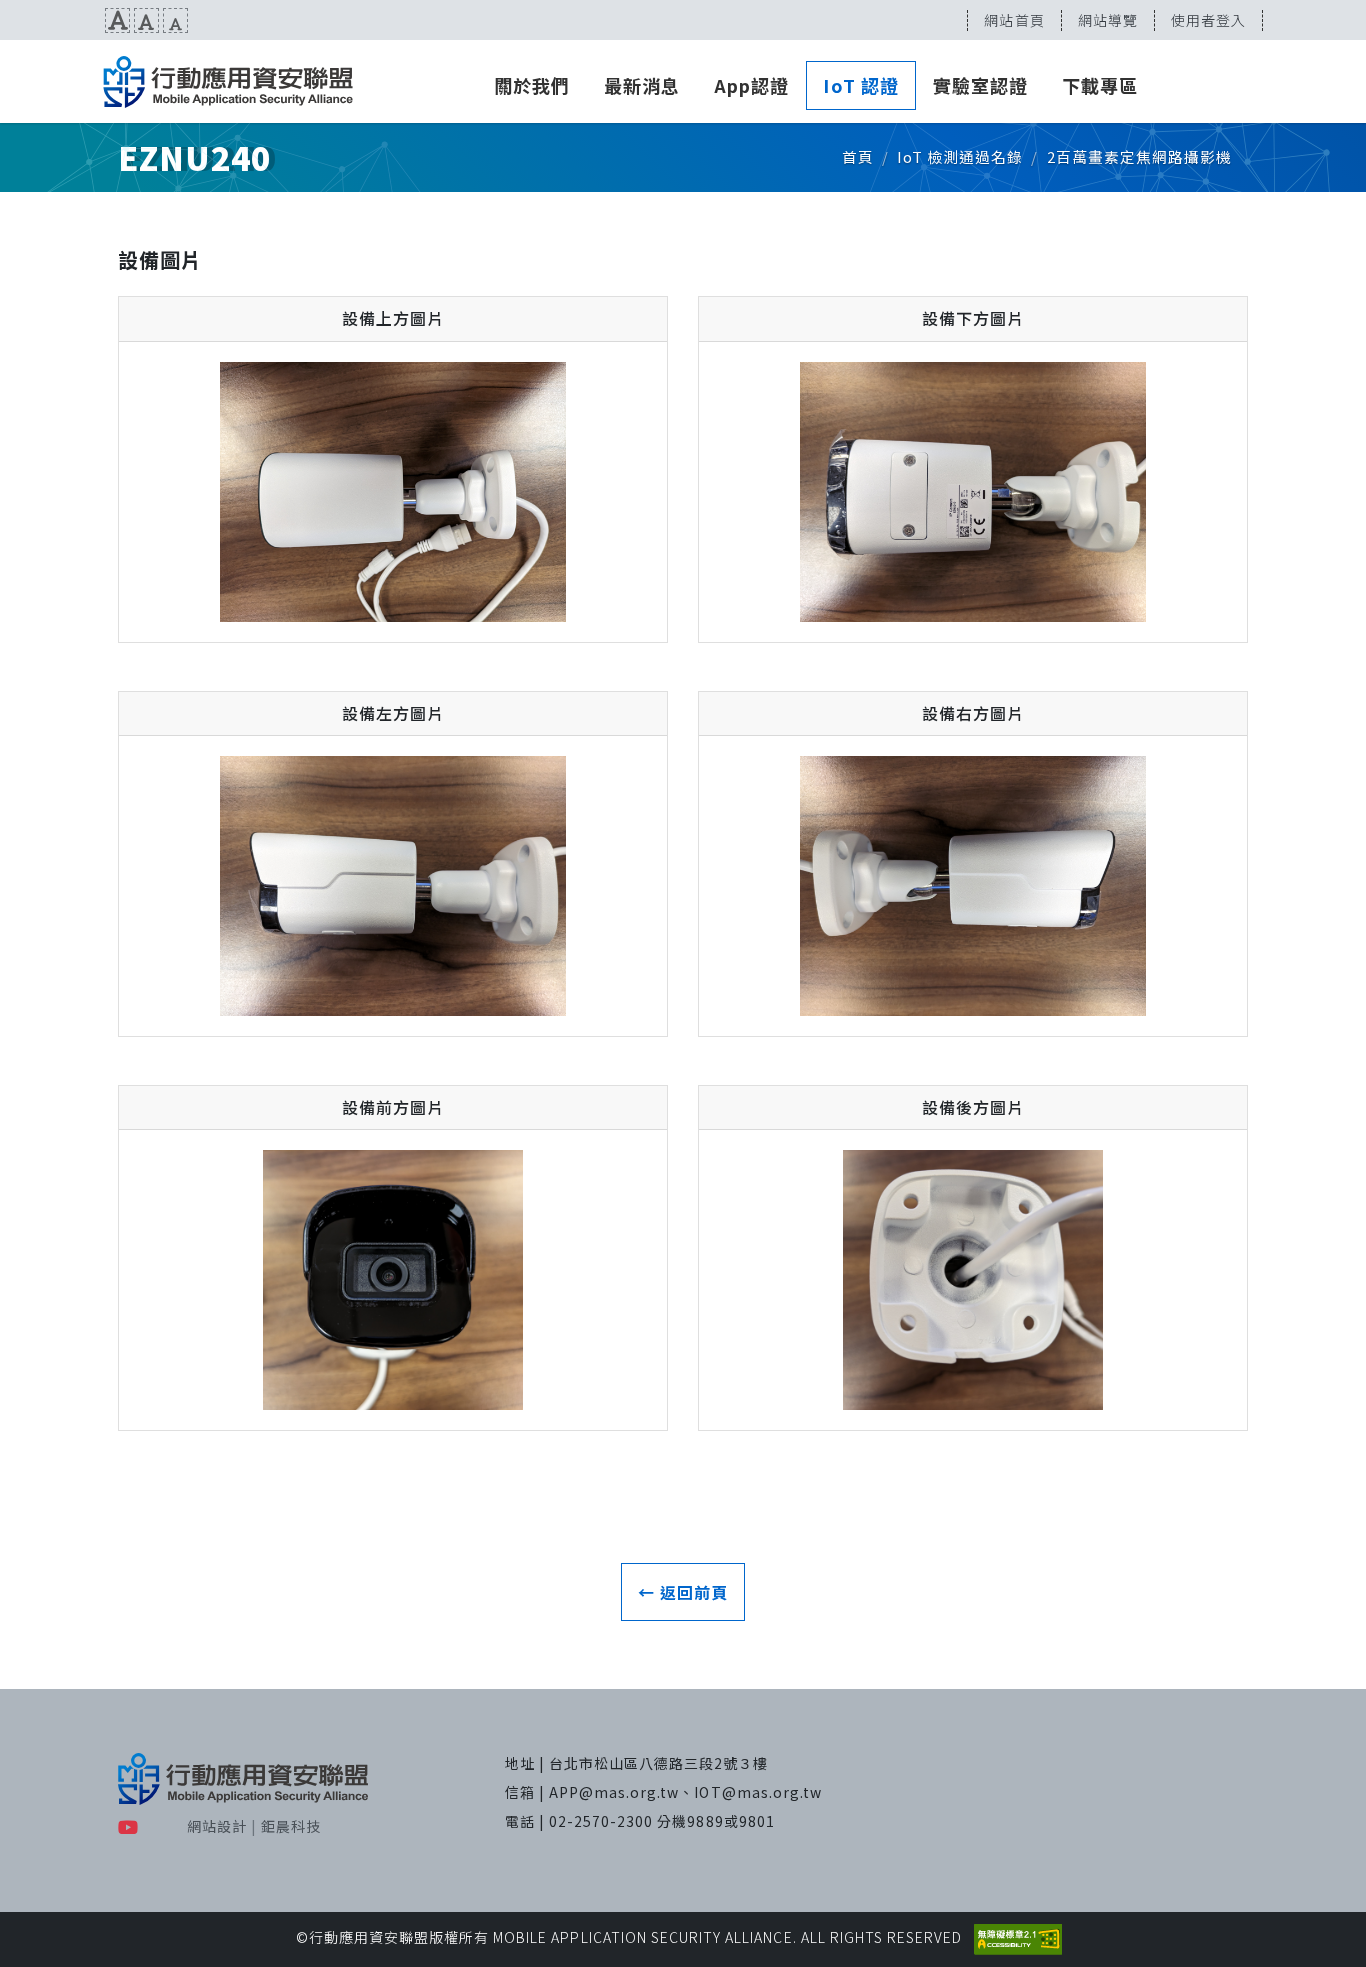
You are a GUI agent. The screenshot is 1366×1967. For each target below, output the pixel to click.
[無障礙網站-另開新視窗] (1018, 1937)
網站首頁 (1014, 20)
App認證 (751, 85)
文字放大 (117, 20)
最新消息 (642, 85)
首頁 (858, 156)
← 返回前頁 (683, 1592)
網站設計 (217, 1826)
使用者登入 (1208, 20)
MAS (228, 82)
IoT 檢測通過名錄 (960, 156)
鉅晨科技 (291, 1826)
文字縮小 (175, 20)
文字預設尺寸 (146, 20)
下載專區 (1100, 85)
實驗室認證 (980, 85)
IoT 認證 (860, 85)
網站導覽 (1108, 20)
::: (7, 20)
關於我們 (532, 85)
